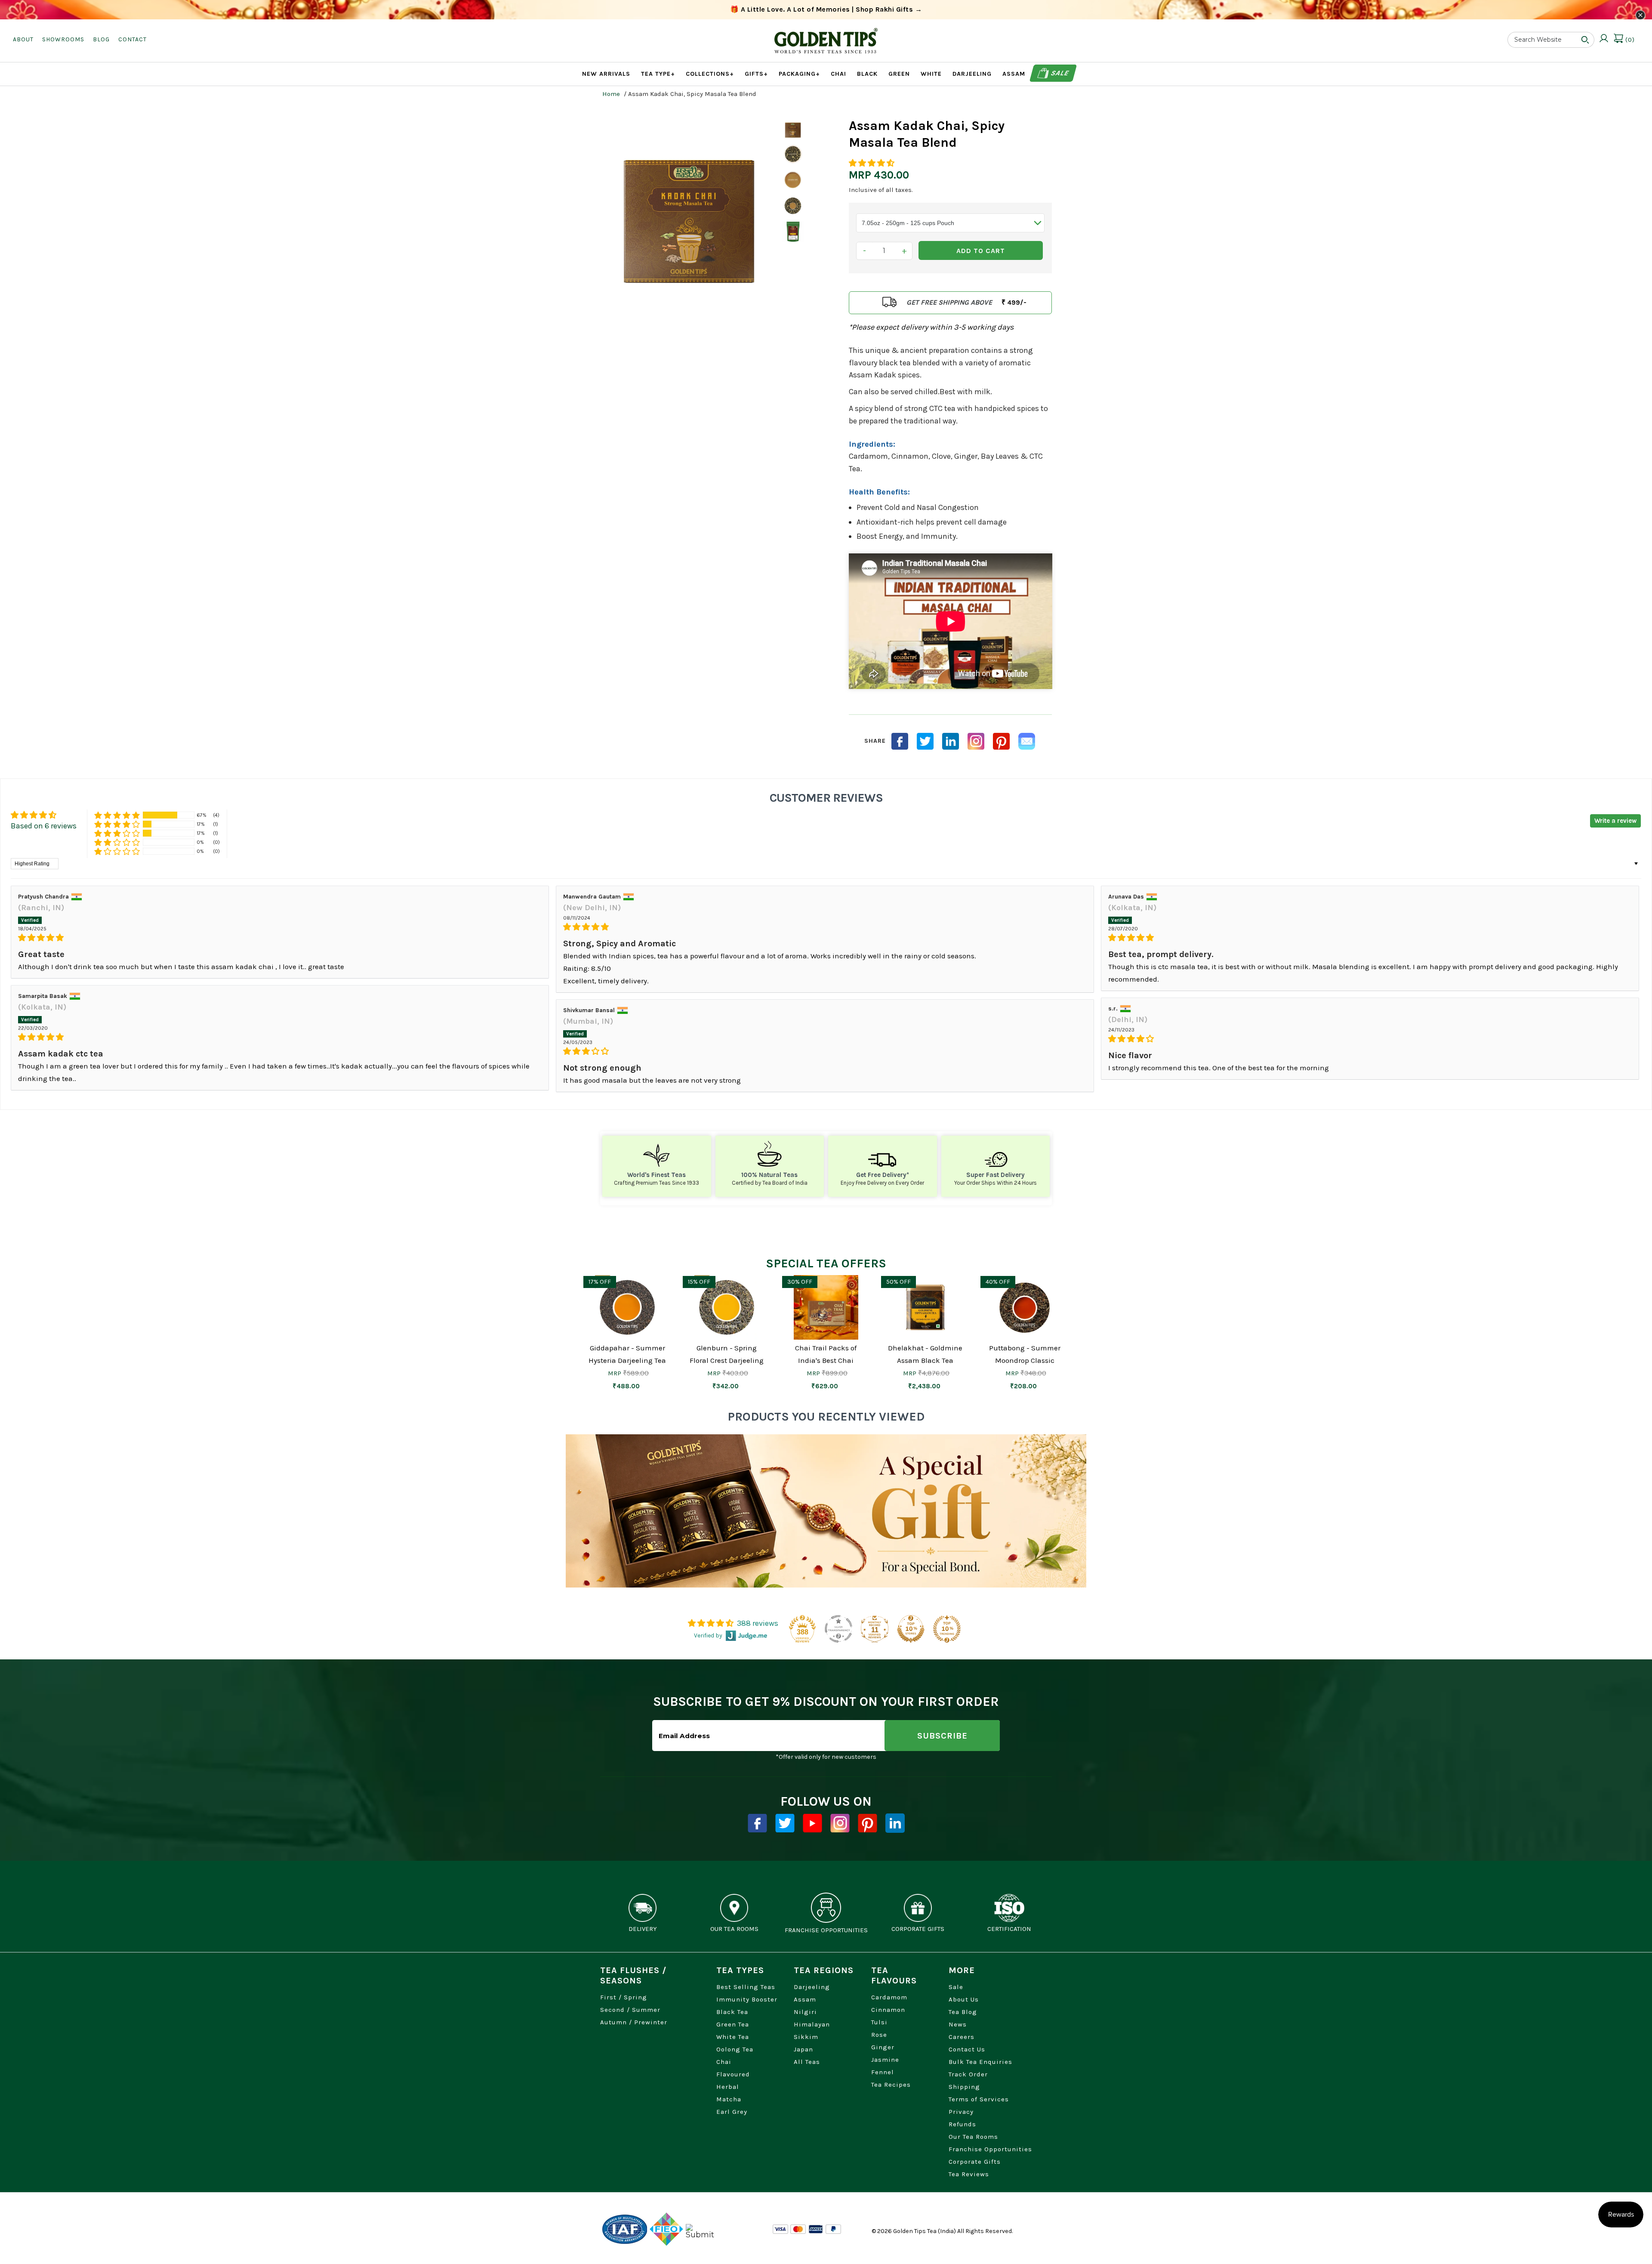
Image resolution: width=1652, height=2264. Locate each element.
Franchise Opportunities (990, 2149)
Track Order (968, 2074)
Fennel (883, 2072)
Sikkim (806, 2037)
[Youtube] (812, 1823)
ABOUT (23, 39)
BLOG (101, 39)
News (958, 2024)
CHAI (838, 74)
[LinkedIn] (951, 741)
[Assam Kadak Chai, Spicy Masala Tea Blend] (689, 206)
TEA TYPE (658, 74)
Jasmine (885, 2060)
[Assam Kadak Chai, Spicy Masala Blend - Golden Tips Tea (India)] (793, 154)
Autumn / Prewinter (634, 2022)
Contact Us (967, 2049)
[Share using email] (1027, 741)
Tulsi (879, 2022)
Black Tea (732, 2012)
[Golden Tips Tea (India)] (826, 34)
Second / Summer (630, 2010)
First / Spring (624, 1997)
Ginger (883, 2047)
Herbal (728, 2087)
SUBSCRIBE (942, 1736)
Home (611, 94)
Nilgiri (805, 2012)
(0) (1629, 40)
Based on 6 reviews (44, 826)
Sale (1059, 73)
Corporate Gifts (975, 2162)
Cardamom (889, 1997)
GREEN (899, 74)
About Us (964, 1999)
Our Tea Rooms (973, 2137)
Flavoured (733, 2074)
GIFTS (756, 74)
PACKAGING (799, 74)
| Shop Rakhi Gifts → (826, 9)
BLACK (867, 74)
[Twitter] (785, 1823)
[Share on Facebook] (900, 741)
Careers (962, 2037)
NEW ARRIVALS (606, 74)
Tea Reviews (969, 2174)
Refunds (962, 2124)
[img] (280, 938)
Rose (879, 2035)
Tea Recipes (891, 2085)
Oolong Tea (735, 2049)
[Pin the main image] (1001, 741)
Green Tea (733, 2024)
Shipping (964, 2087)
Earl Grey (732, 2112)
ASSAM (1014, 74)
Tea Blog (963, 2012)
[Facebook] (757, 1823)
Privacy (961, 2112)
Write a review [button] (1615, 821)
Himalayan (812, 2024)
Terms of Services (979, 2099)
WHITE (931, 74)
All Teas (807, 2062)
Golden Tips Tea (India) (925, 2231)
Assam (805, 1999)
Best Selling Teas (746, 1987)
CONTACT (133, 39)
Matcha (729, 2099)
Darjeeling (812, 1987)
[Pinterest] (868, 1823)
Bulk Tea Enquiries (980, 2062)
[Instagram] (976, 741)
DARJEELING (972, 74)
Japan (803, 2049)
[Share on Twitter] (925, 741)
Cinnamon (888, 2010)
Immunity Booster (747, 1999)
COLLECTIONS (710, 74)
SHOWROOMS (63, 39)
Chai (724, 2062)
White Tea (733, 2037)
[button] (872, 163)
